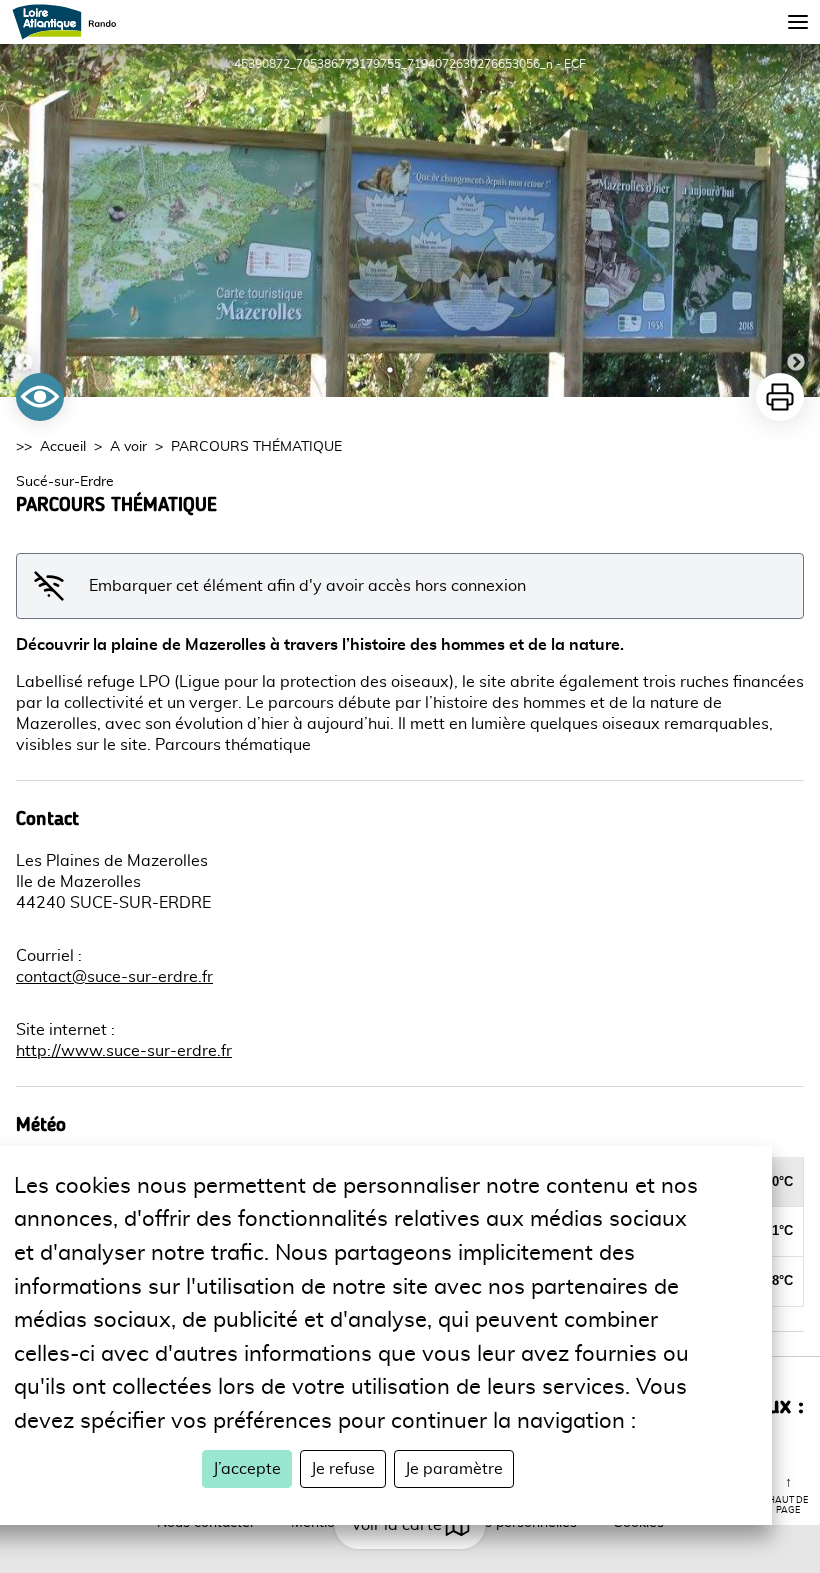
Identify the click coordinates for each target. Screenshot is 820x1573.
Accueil (63, 447)
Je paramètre (454, 1469)
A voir (128, 447)
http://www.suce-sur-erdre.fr (124, 1051)
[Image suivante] (796, 220)
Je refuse (343, 1469)
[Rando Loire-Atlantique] (70, 22)
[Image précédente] (24, 220)
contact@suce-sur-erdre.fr (114, 977)
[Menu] (798, 22)
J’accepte (247, 1469)
